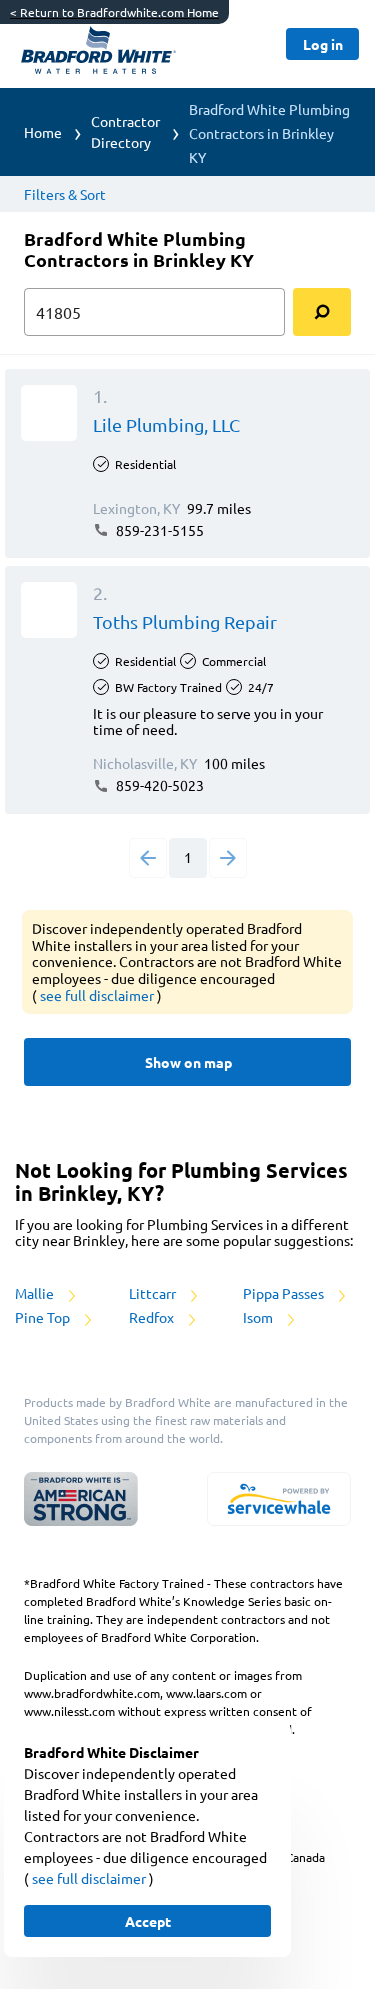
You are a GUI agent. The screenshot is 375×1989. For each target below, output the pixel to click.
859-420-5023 (158, 785)
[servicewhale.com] (279, 1499)
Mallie (36, 1293)
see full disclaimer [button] (98, 995)
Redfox (153, 1317)
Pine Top (44, 1317)
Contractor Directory (125, 131)
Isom (259, 1317)
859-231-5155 (158, 530)
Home (43, 132)
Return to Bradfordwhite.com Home (114, 12)
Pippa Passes (285, 1293)
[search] (322, 312)
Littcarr (154, 1293)
